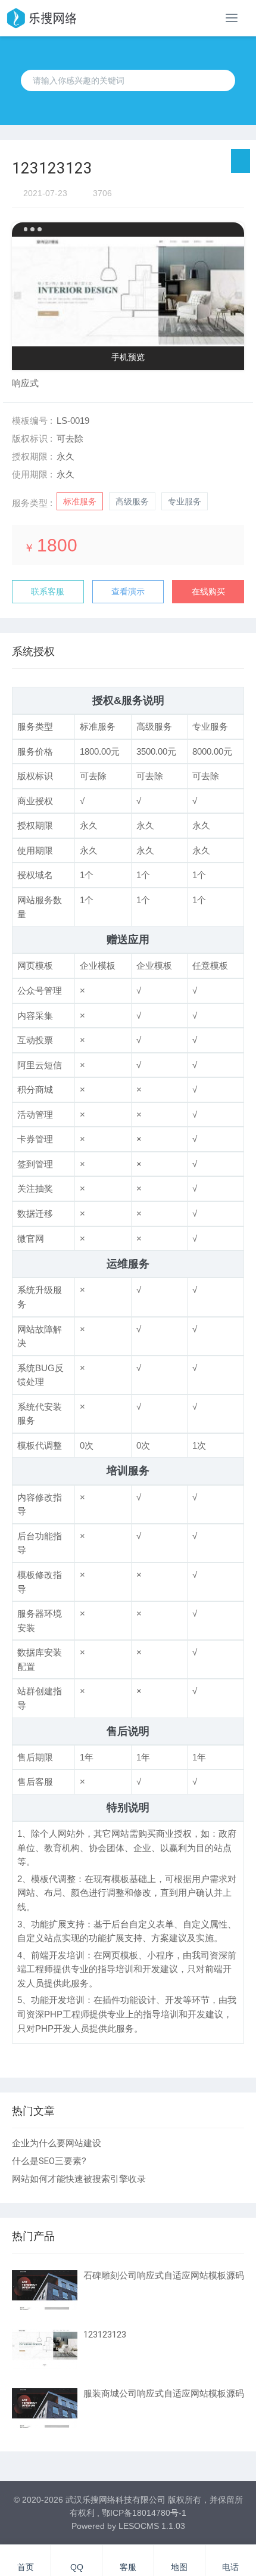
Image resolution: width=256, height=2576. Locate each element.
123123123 (105, 2335)
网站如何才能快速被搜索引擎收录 (79, 2179)
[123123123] (45, 2349)
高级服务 (132, 501)
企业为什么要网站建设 (57, 2143)
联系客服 (48, 591)
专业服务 (185, 501)
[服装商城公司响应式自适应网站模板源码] (45, 2408)
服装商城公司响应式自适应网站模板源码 (164, 2394)
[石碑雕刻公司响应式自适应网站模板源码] (45, 2290)
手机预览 (128, 357)
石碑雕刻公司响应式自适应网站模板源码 (164, 2276)
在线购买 (208, 591)
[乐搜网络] (41, 18)
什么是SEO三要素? (49, 2161)
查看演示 (128, 591)
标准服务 (80, 501)
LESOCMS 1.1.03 (152, 2526)
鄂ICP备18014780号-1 (144, 2513)
